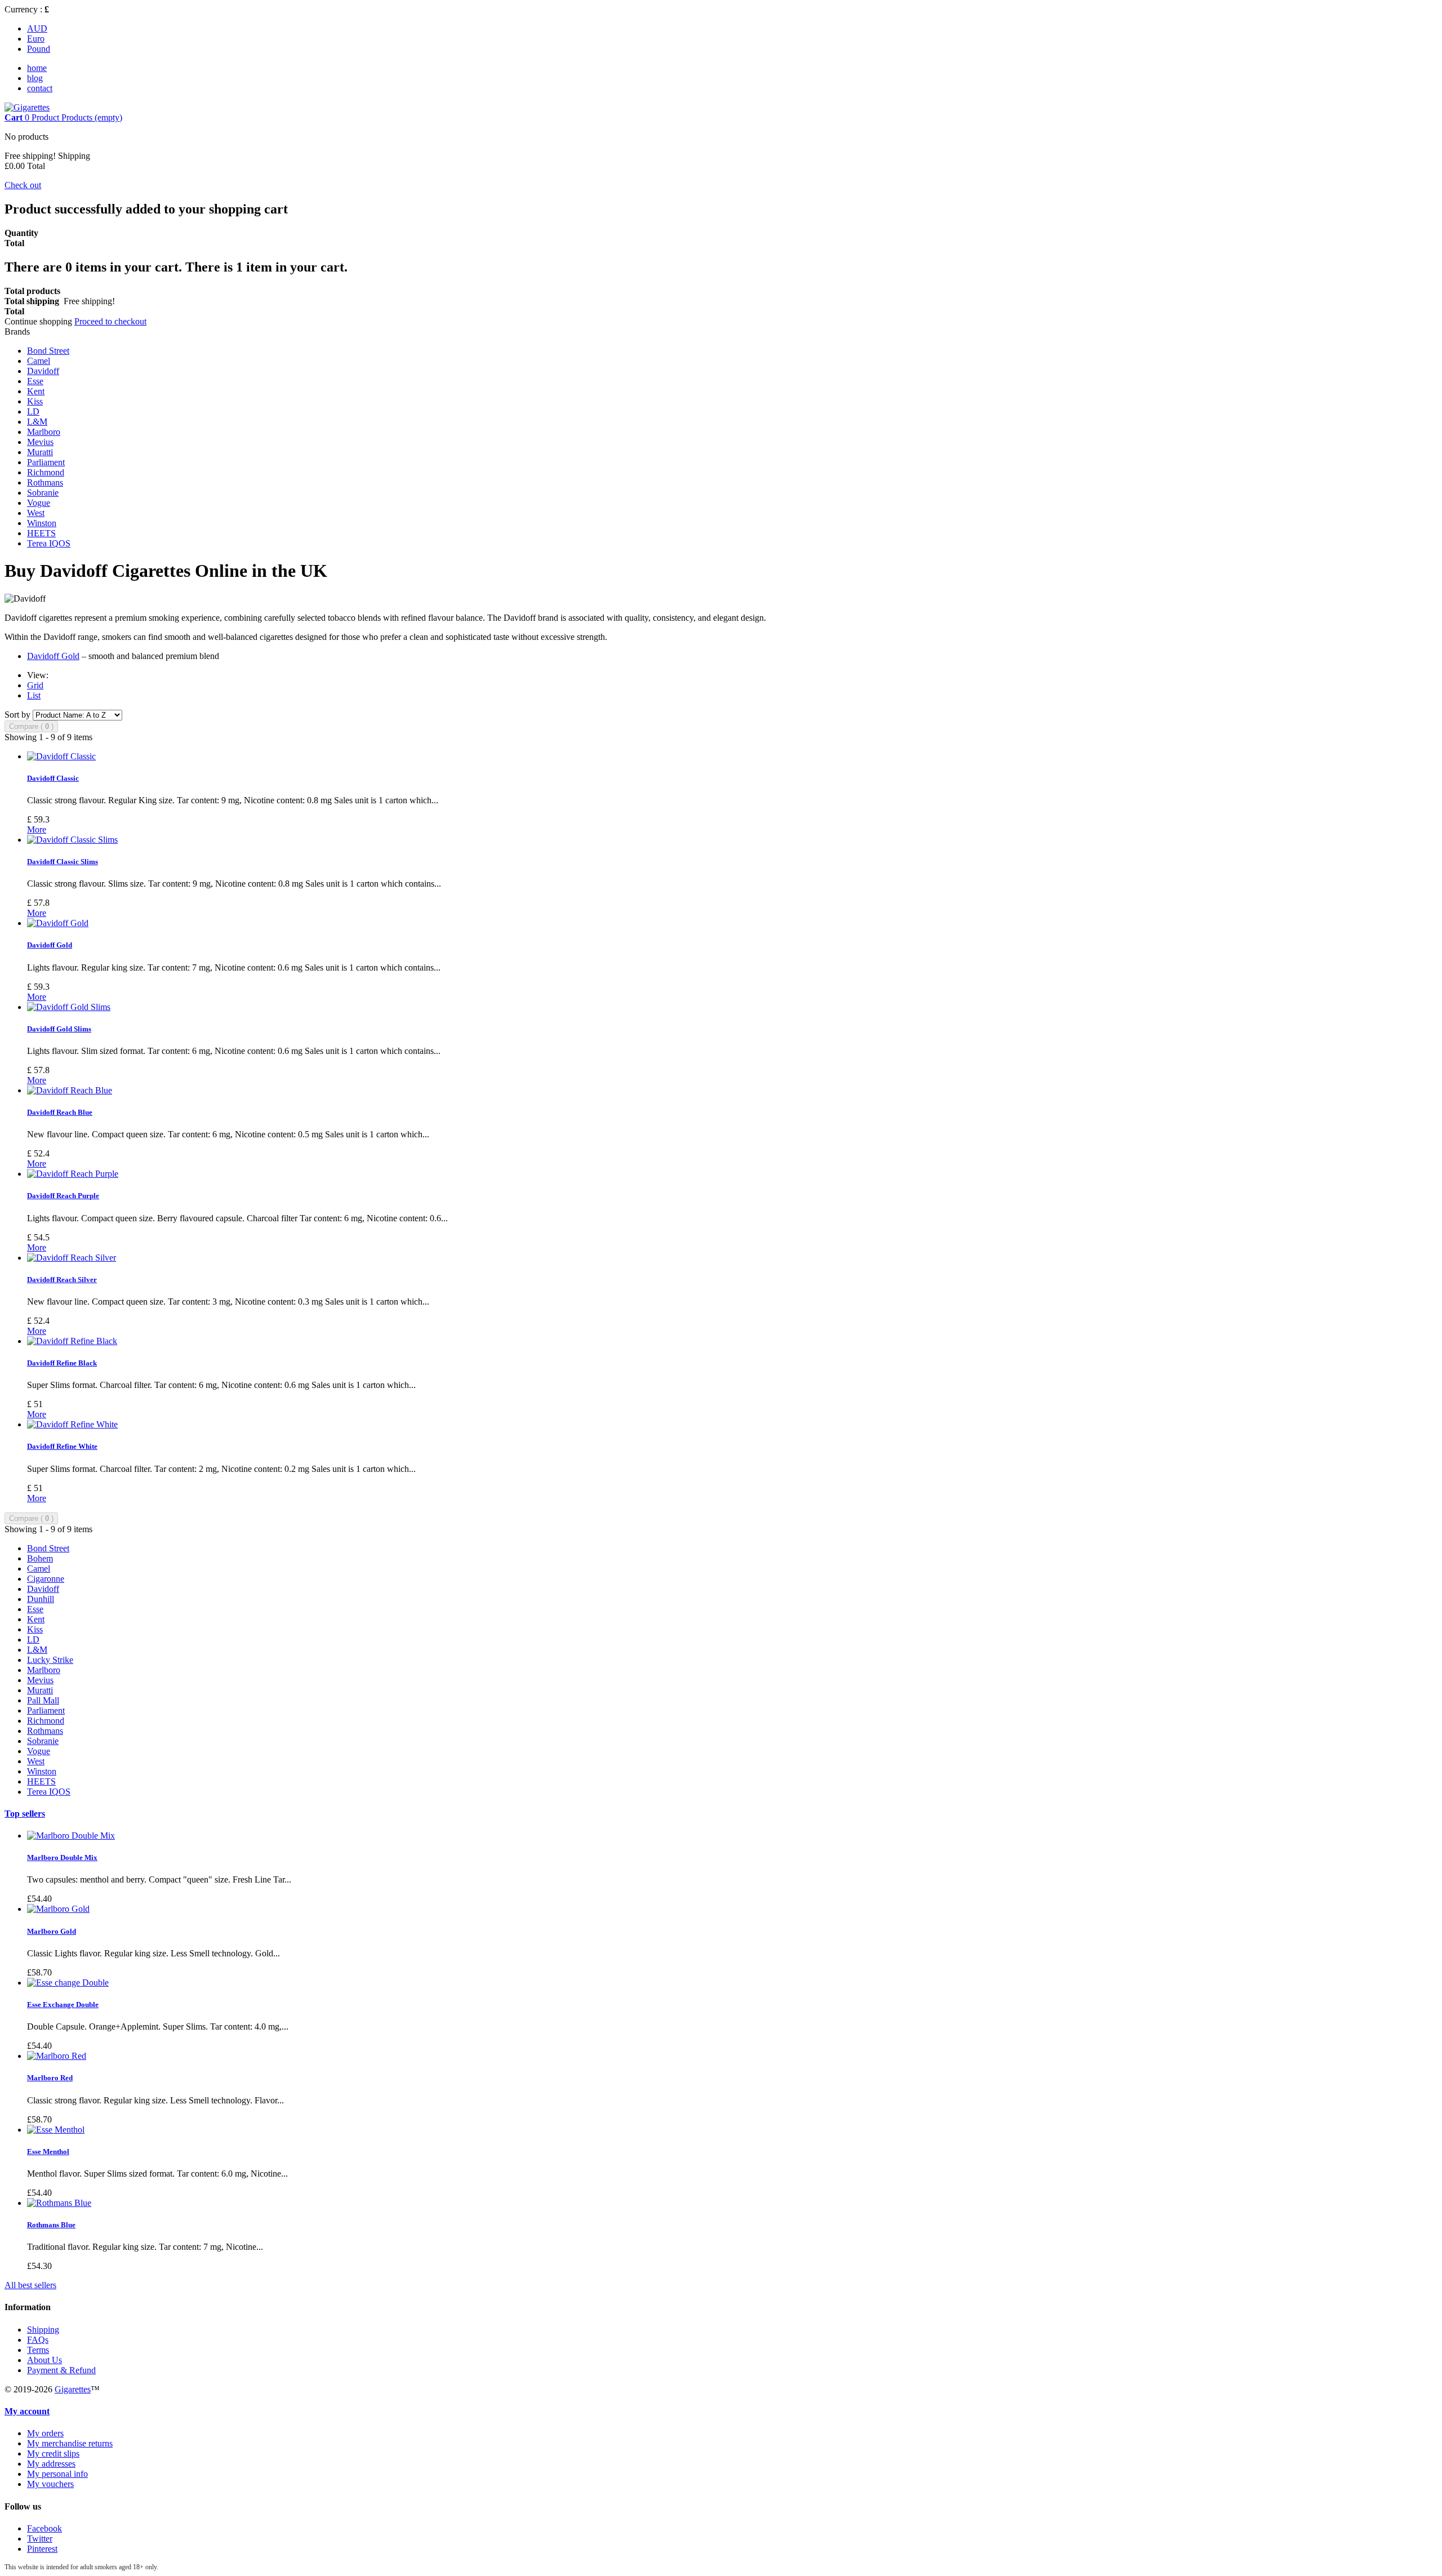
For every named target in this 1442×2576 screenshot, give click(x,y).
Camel (39, 361)
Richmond (46, 472)
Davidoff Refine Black (62, 1363)
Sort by (17, 715)
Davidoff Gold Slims (59, 1029)
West (36, 513)
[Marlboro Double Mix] (71, 1836)
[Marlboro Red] (57, 2056)
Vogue (39, 503)
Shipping (43, 2330)
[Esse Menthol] (56, 2130)
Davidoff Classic (53, 778)
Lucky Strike (50, 1660)
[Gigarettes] (27, 107)
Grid (35, 685)
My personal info (57, 2474)
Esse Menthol (48, 2152)
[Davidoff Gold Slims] (69, 1007)
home (37, 68)
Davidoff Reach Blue (60, 1112)
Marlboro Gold (52, 1931)
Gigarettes (73, 2389)
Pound (39, 49)
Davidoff (43, 371)
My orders (45, 2433)
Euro (36, 39)
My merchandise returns (70, 2443)
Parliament (46, 462)
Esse (35, 381)
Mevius (40, 442)
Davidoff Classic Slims (63, 862)
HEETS (41, 533)
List (34, 695)
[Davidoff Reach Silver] (72, 1258)
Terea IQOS (49, 543)
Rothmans (45, 482)
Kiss (35, 401)
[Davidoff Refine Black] (72, 1341)
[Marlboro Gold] (58, 1909)
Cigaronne (46, 1579)
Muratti (40, 452)
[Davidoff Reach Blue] (70, 1090)
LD (33, 411)
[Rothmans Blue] (59, 2203)
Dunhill (41, 1599)
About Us (44, 2360)
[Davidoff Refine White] (72, 1424)
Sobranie (43, 493)
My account (27, 2411)
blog (35, 78)
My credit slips (53, 2453)
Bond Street (48, 351)
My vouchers (50, 2484)
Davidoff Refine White (62, 1446)
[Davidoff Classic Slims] (72, 840)
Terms (38, 2350)
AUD (37, 28)
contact (40, 88)
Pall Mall (43, 1700)
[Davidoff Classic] (61, 756)
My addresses (51, 2464)
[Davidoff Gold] (58, 923)
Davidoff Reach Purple (63, 1196)
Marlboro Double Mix (62, 1858)
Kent (36, 391)
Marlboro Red (50, 2078)
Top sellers (25, 1814)
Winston (42, 523)
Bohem (40, 1558)
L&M (37, 422)
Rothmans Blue (51, 2225)
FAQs (38, 2340)
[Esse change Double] (68, 1983)
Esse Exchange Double (63, 2005)
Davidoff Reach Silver (62, 1280)
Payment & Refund (61, 2370)
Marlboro (44, 432)
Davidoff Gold (53, 656)
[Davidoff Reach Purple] (73, 1174)
